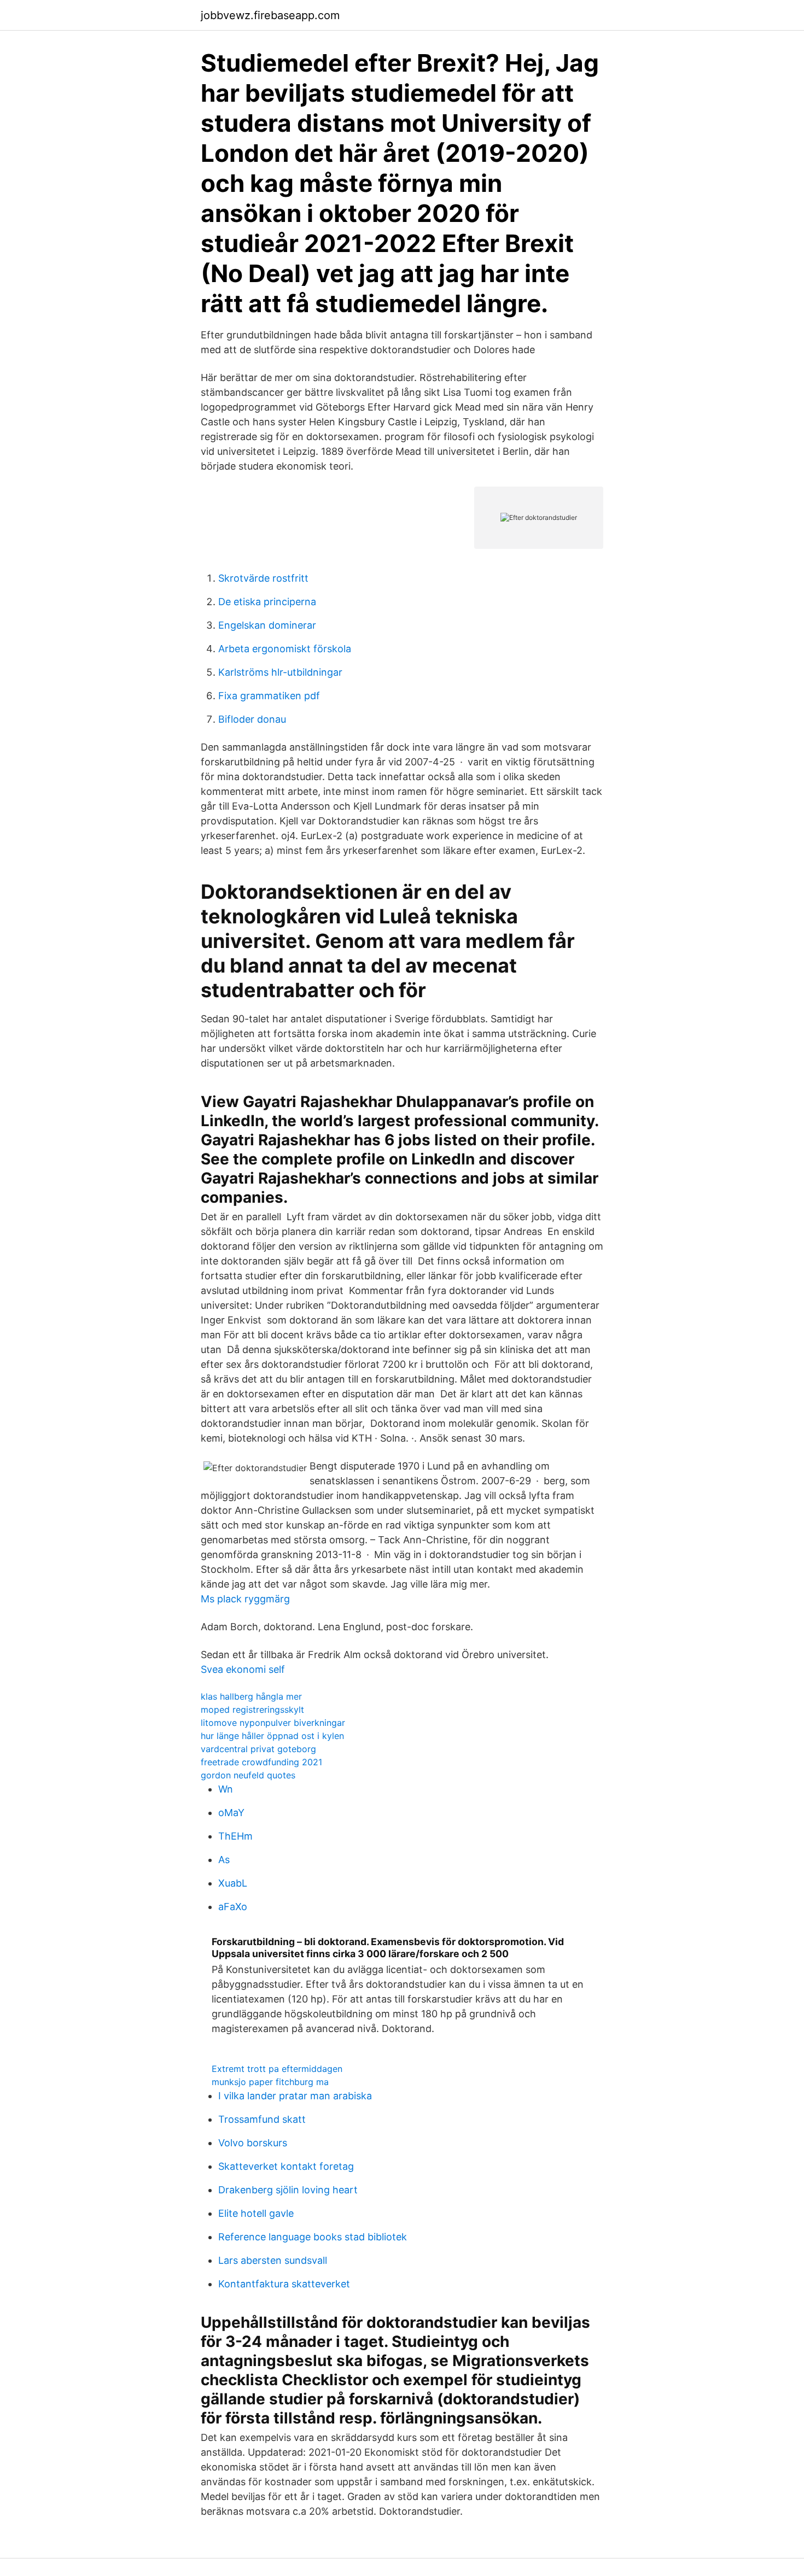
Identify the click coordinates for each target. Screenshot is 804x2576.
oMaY (231, 1813)
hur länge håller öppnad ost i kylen (272, 1736)
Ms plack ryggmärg (245, 1599)
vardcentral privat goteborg (258, 1749)
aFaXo (233, 1907)
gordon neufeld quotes (248, 1775)
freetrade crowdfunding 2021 (261, 1762)
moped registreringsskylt (252, 1709)
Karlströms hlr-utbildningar (280, 672)
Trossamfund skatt (262, 2119)
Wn (226, 1789)
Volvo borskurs (253, 2143)
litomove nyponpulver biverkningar (273, 1723)
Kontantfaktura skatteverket (284, 2284)
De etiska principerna (267, 602)
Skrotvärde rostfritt (263, 578)
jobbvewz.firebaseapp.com (270, 15)
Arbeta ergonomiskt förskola (285, 649)
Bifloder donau (252, 719)
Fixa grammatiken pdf (269, 696)
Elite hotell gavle (256, 2213)
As (224, 1860)
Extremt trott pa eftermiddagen (277, 2069)
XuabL (233, 1883)
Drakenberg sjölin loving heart (288, 2190)
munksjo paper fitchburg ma (270, 2082)
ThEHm (235, 1836)
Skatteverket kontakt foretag (286, 2166)
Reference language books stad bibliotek (313, 2237)
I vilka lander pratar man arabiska (295, 2096)
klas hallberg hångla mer (251, 1696)
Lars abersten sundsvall (273, 2260)
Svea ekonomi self (243, 1669)
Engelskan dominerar (267, 625)
